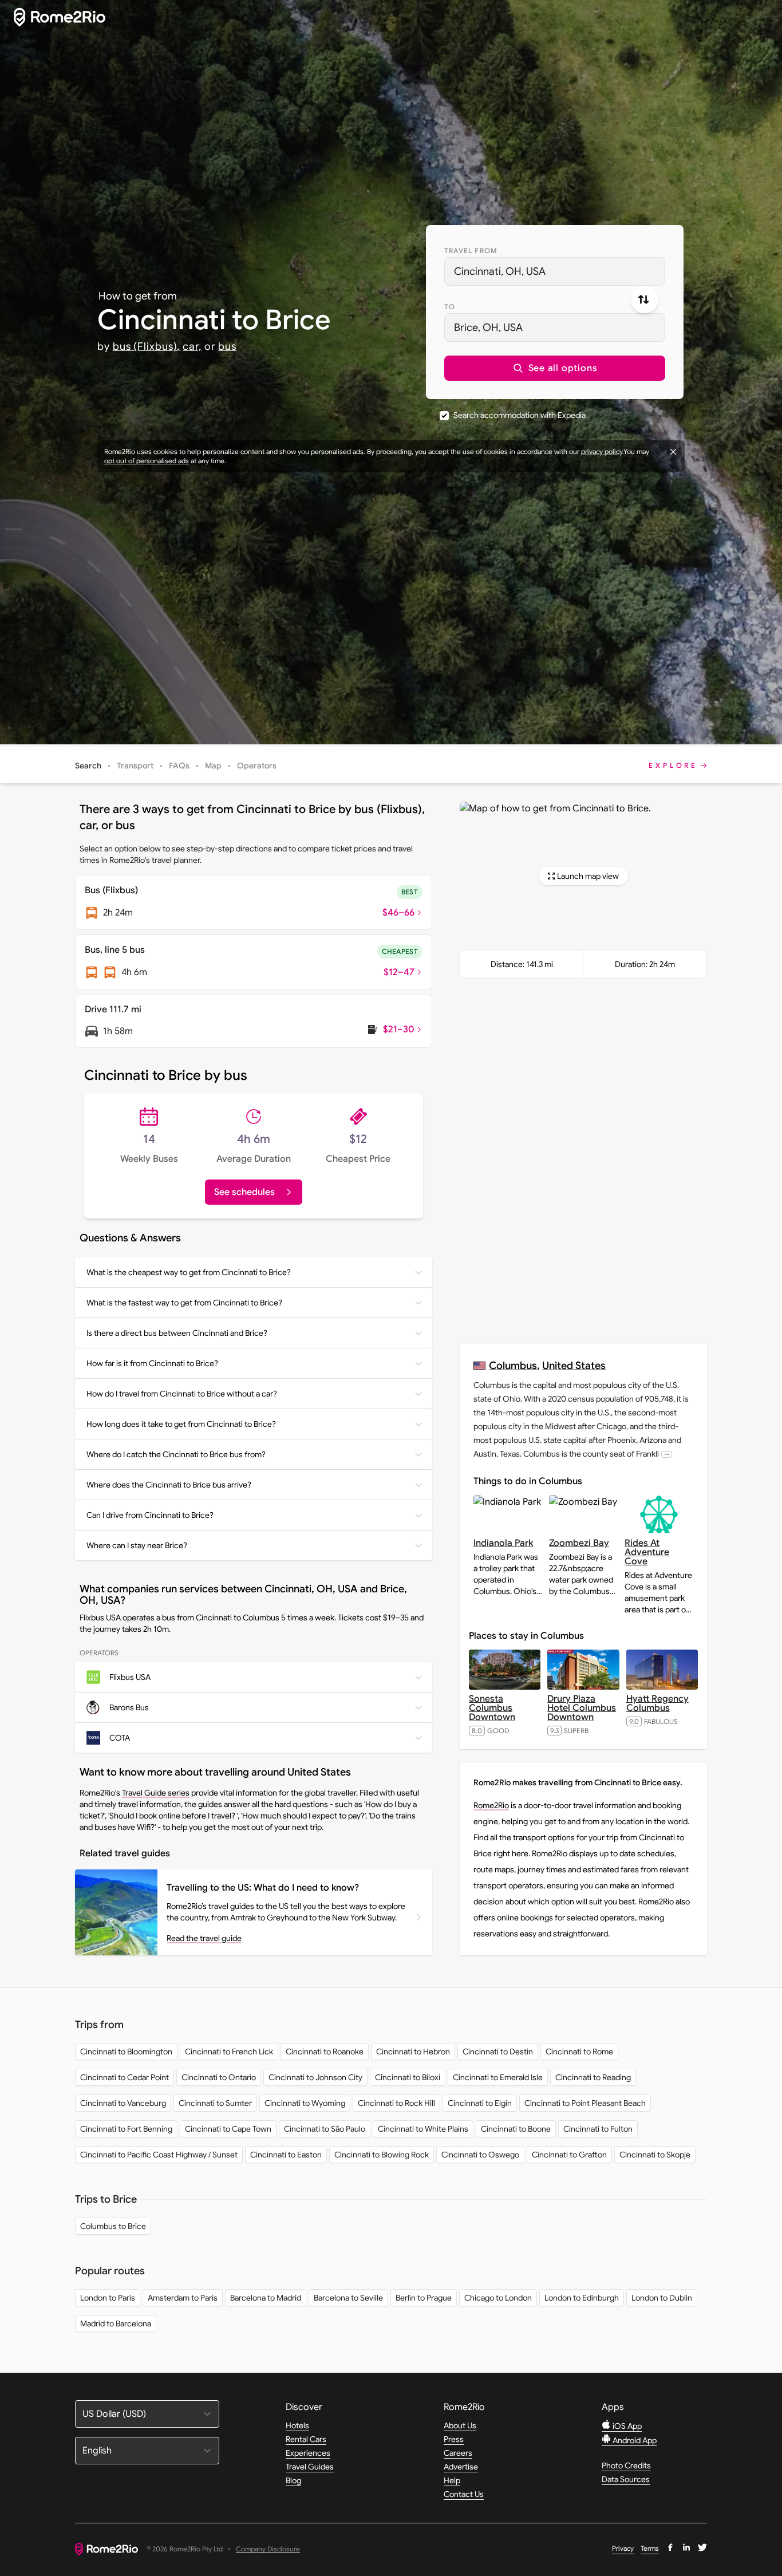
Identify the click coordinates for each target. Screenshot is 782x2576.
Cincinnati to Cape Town (228, 2129)
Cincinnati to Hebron (413, 2052)
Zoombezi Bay (579, 1543)
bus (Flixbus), (147, 346)
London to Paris (108, 2298)
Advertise (461, 2467)
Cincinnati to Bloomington (126, 2052)
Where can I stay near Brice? (137, 1545)
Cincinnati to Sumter (215, 2103)
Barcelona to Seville (348, 2298)
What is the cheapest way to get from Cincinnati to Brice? (189, 1272)
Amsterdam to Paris (183, 2298)
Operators (257, 766)
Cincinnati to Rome (579, 2052)
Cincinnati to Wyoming (305, 2103)
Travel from (471, 251)
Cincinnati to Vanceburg (123, 2103)
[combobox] (555, 271)
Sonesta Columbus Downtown (492, 1708)
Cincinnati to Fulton (598, 2129)
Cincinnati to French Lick (229, 2052)
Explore (673, 765)
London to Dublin (662, 2298)
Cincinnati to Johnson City (315, 2077)
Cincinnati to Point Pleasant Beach (585, 2103)
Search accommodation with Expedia (520, 415)
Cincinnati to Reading (593, 2077)
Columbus (513, 1365)
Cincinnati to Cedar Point (125, 2077)
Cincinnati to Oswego (480, 2155)
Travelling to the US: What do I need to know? (263, 1888)
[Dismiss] (673, 452)
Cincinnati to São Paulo (325, 2129)
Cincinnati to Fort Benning (126, 2129)
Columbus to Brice (113, 2226)
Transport (135, 766)
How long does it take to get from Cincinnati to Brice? (181, 1424)
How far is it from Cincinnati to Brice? (152, 1363)
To (450, 307)
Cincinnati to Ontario (219, 2077)
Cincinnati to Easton (286, 2155)
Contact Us (464, 2494)
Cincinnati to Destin (498, 2052)
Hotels (297, 2425)
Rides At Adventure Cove (647, 1552)
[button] (555, 368)
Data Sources (626, 2479)
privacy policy (602, 451)
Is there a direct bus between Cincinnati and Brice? (177, 1333)
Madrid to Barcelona (116, 2323)
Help (452, 2480)
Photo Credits (626, 2465)
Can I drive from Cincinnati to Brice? (150, 1515)
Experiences (308, 2453)
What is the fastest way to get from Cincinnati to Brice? (184, 1303)
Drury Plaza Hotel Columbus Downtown (582, 1708)
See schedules (244, 1192)
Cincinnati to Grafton (569, 2155)
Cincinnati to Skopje (655, 2155)
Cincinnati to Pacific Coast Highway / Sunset (159, 2155)
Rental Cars (306, 2439)
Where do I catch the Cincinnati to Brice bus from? (176, 1454)
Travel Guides (310, 2467)
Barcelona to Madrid (266, 2298)
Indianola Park (503, 1543)
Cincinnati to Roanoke (325, 2052)
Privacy (623, 2548)
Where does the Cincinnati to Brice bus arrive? (169, 1485)
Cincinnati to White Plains (423, 2129)
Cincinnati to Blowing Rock (382, 2155)
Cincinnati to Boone (516, 2129)
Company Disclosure (268, 2549)
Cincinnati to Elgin (480, 2103)
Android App (634, 2440)
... (667, 1454)
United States (574, 1365)
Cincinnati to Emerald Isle (498, 2077)
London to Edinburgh (582, 2298)
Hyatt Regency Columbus (657, 1703)
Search (88, 766)
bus (227, 346)
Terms (650, 2548)
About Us (460, 2425)
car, (192, 346)
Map (213, 766)
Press (454, 2439)
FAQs (179, 766)
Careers (458, 2453)
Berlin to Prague (424, 2298)
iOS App (626, 2426)
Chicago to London (498, 2298)
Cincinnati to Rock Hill (396, 2103)
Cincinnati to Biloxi (408, 2077)
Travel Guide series (156, 1793)
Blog (293, 2480)
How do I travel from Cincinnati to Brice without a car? (182, 1394)
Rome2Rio (491, 1805)
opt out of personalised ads (147, 461)
